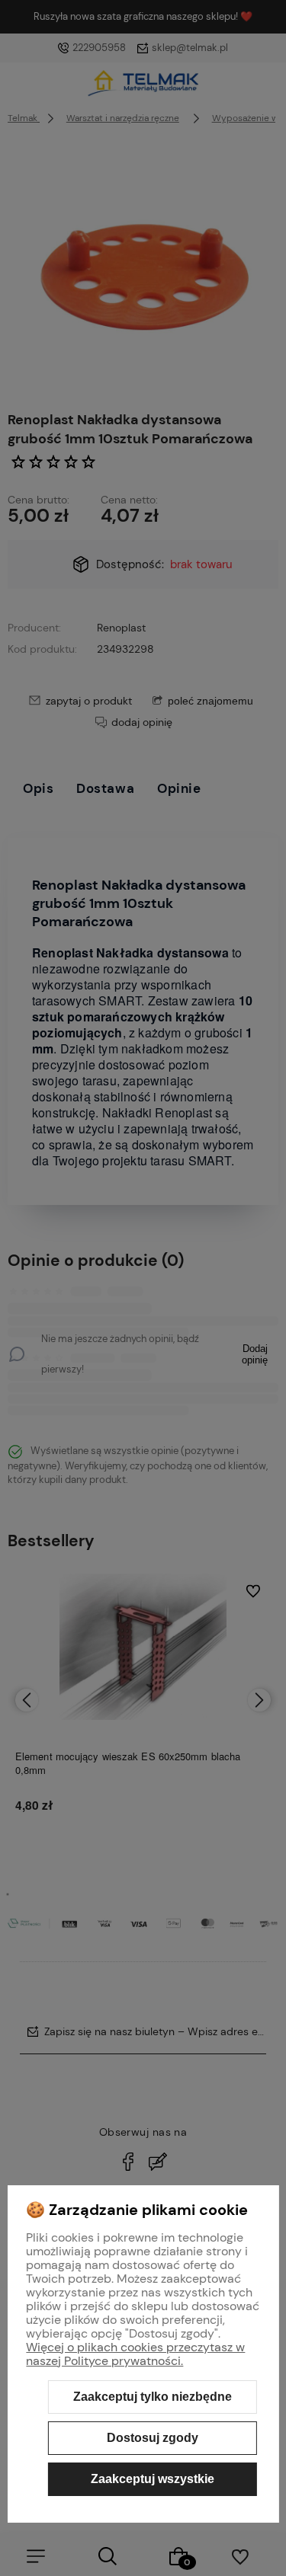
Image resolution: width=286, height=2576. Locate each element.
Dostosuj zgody (153, 2438)
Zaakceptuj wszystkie (153, 2479)
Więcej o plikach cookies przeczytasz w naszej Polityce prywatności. (135, 2354)
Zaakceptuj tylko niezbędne (153, 2397)
